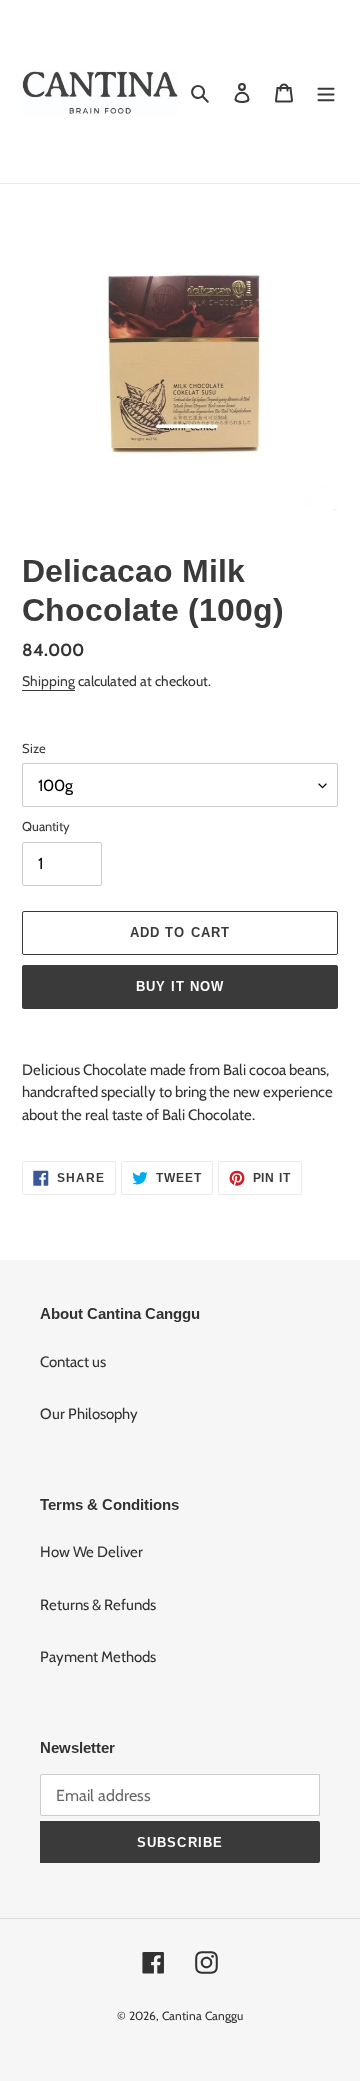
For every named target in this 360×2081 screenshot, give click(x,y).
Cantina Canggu (202, 2015)
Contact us (73, 1362)
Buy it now (180, 986)
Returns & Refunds (98, 1605)
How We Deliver (91, 1552)
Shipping (48, 680)
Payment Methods (98, 1657)
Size (34, 748)
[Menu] (326, 91)
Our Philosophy (89, 1414)
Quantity (46, 826)
